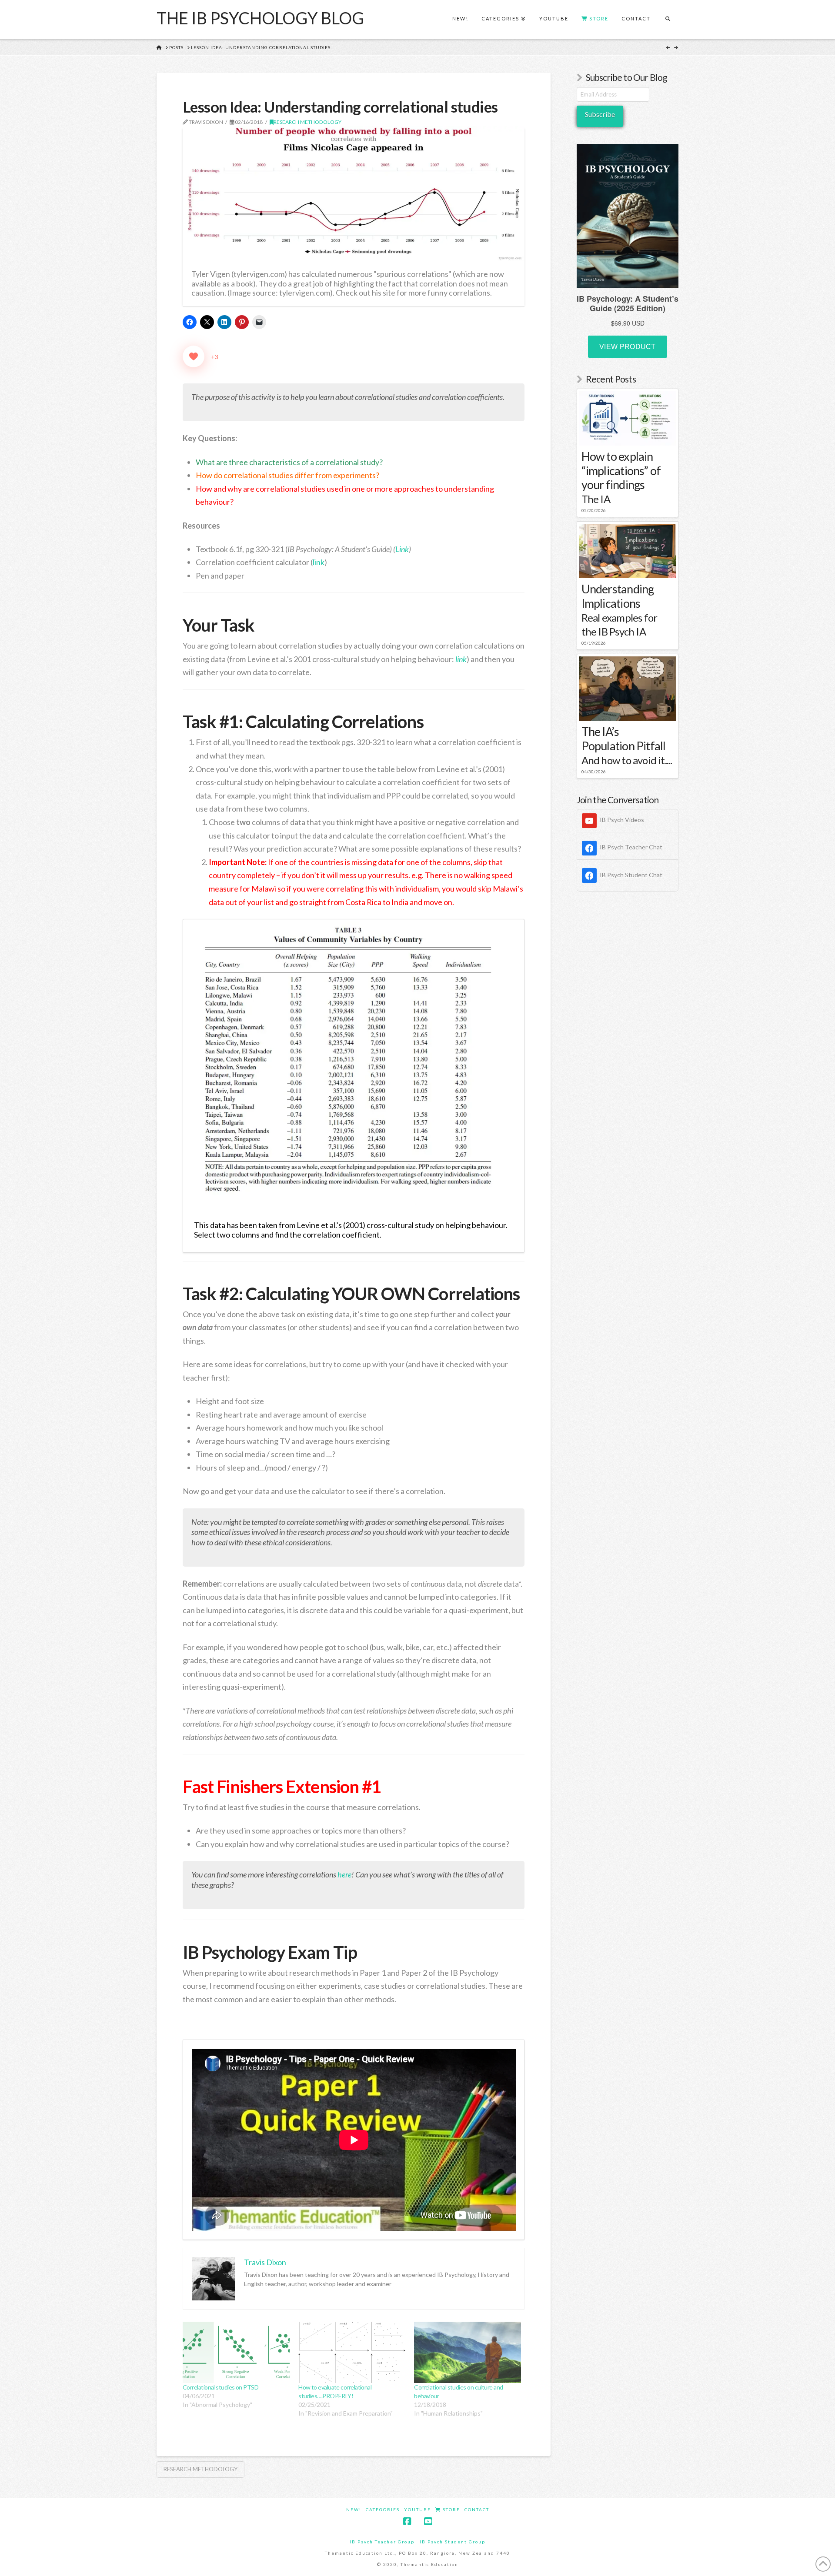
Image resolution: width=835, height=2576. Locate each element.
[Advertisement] (628, 1039)
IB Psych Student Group (453, 2542)
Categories (383, 2509)
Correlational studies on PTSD (220, 2387)
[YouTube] (428, 2521)
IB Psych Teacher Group (382, 2542)
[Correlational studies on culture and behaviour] (468, 2352)
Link (402, 549)
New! (354, 2509)
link (319, 562)
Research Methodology (307, 122)
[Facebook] (407, 2521)
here (344, 1874)
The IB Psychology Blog (260, 18)
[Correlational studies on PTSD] (236, 2352)
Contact (477, 2509)
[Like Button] (194, 356)
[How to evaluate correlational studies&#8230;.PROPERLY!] (352, 2352)
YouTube (417, 2509)
